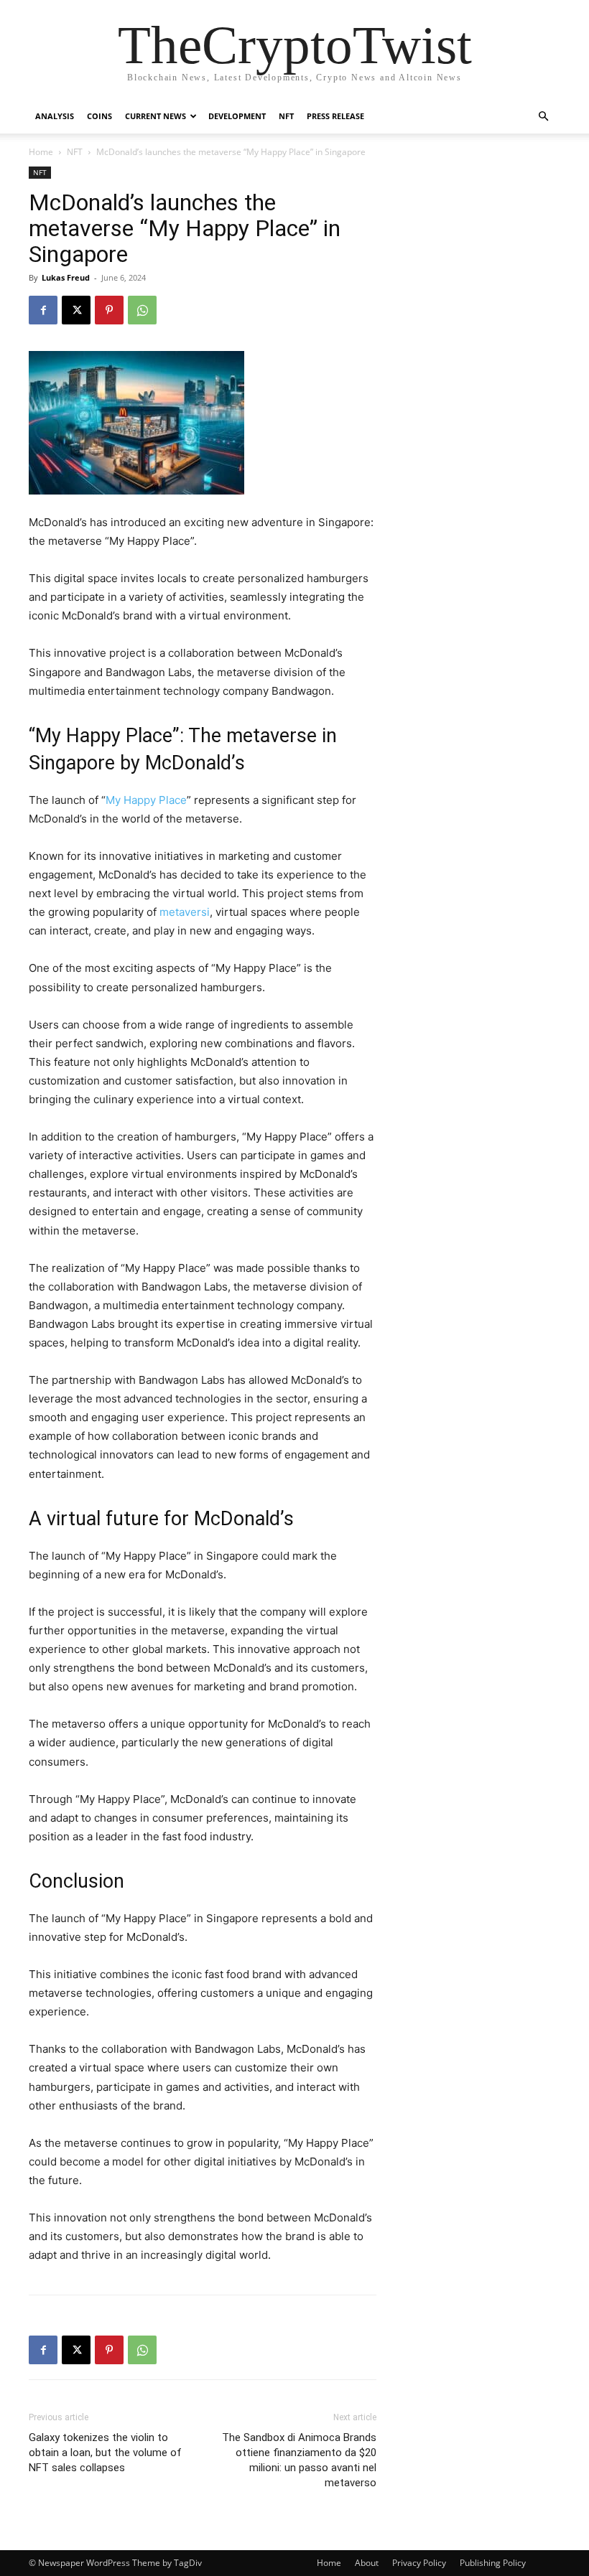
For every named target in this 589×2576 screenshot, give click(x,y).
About (367, 2563)
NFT (286, 116)
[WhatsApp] (142, 310)
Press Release (335, 116)
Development (237, 116)
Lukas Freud (66, 277)
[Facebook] (43, 310)
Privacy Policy (419, 2563)
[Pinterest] (109, 310)
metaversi (185, 912)
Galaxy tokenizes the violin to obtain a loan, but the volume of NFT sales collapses (105, 2453)
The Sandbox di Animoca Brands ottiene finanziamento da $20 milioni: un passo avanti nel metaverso (299, 2460)
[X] (76, 310)
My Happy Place (146, 800)
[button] (543, 117)
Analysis (55, 116)
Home (41, 152)
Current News (156, 116)
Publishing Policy (493, 2563)
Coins (99, 116)
